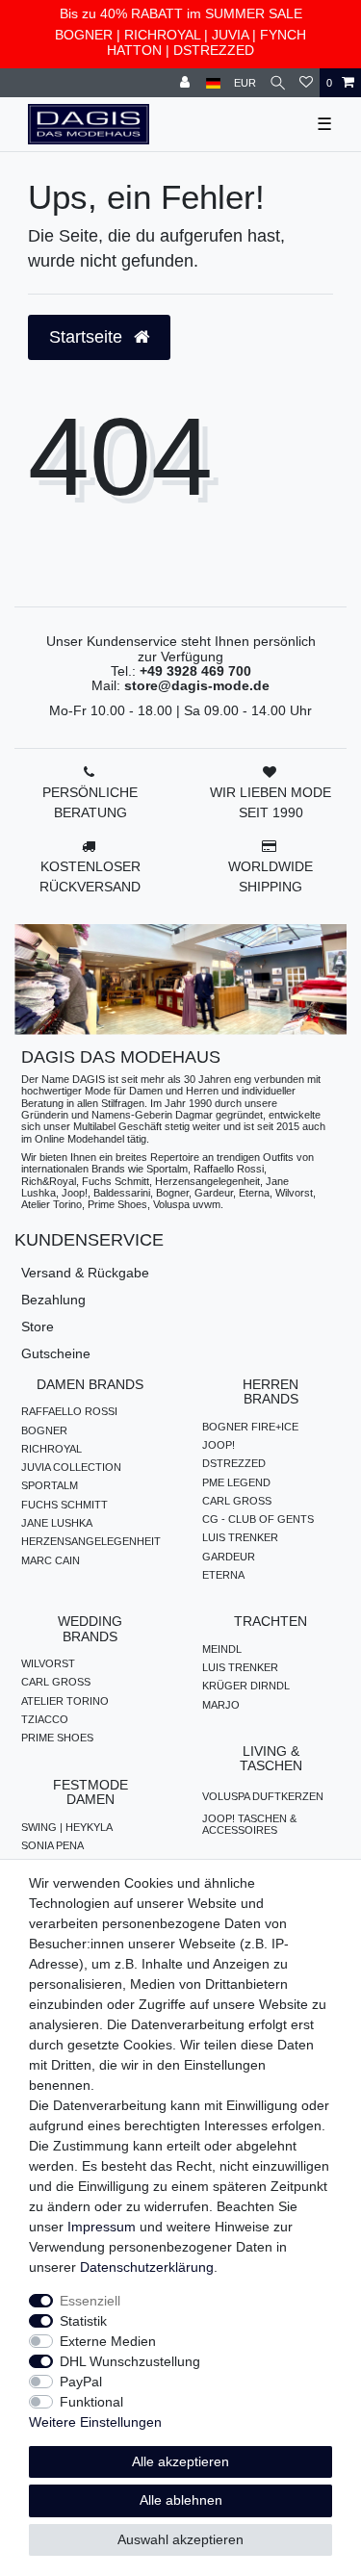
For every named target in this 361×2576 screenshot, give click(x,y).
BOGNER (84, 35)
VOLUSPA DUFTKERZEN (263, 1796)
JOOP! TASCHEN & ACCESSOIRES (249, 1824)
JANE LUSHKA (57, 1523)
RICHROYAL (162, 35)
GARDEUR (229, 1557)
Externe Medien (108, 2341)
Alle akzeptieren (180, 2461)
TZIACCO (45, 1719)
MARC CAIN (51, 1560)
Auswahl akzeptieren (180, 2539)
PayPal (81, 2382)
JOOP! (219, 1445)
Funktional (91, 2402)
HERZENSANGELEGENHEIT (91, 1541)
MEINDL (222, 1649)
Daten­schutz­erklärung (147, 2267)
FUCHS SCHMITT (64, 1505)
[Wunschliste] (306, 83)
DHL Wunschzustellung (130, 2361)
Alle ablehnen (181, 2500)
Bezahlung (53, 1300)
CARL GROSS (237, 1501)
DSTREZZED (214, 50)
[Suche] (278, 83)
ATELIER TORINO (65, 1701)
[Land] (213, 83)
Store (38, 1327)
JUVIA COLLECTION (71, 1467)
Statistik (83, 2321)
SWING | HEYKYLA (67, 1827)
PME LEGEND (236, 1482)
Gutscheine (56, 1353)
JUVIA (230, 35)
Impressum (102, 2227)
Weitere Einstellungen (95, 2422)
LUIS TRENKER (240, 1537)
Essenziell (90, 2301)
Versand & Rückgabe (85, 1273)
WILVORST (48, 1663)
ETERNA (223, 1575)
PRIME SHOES (57, 1738)
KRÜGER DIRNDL (246, 1686)
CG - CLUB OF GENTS (258, 1519)
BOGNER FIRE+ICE (250, 1427)
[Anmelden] (187, 83)
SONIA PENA (52, 1845)
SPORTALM (50, 1485)
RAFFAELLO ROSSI (69, 1411)
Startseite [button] (88, 337)
